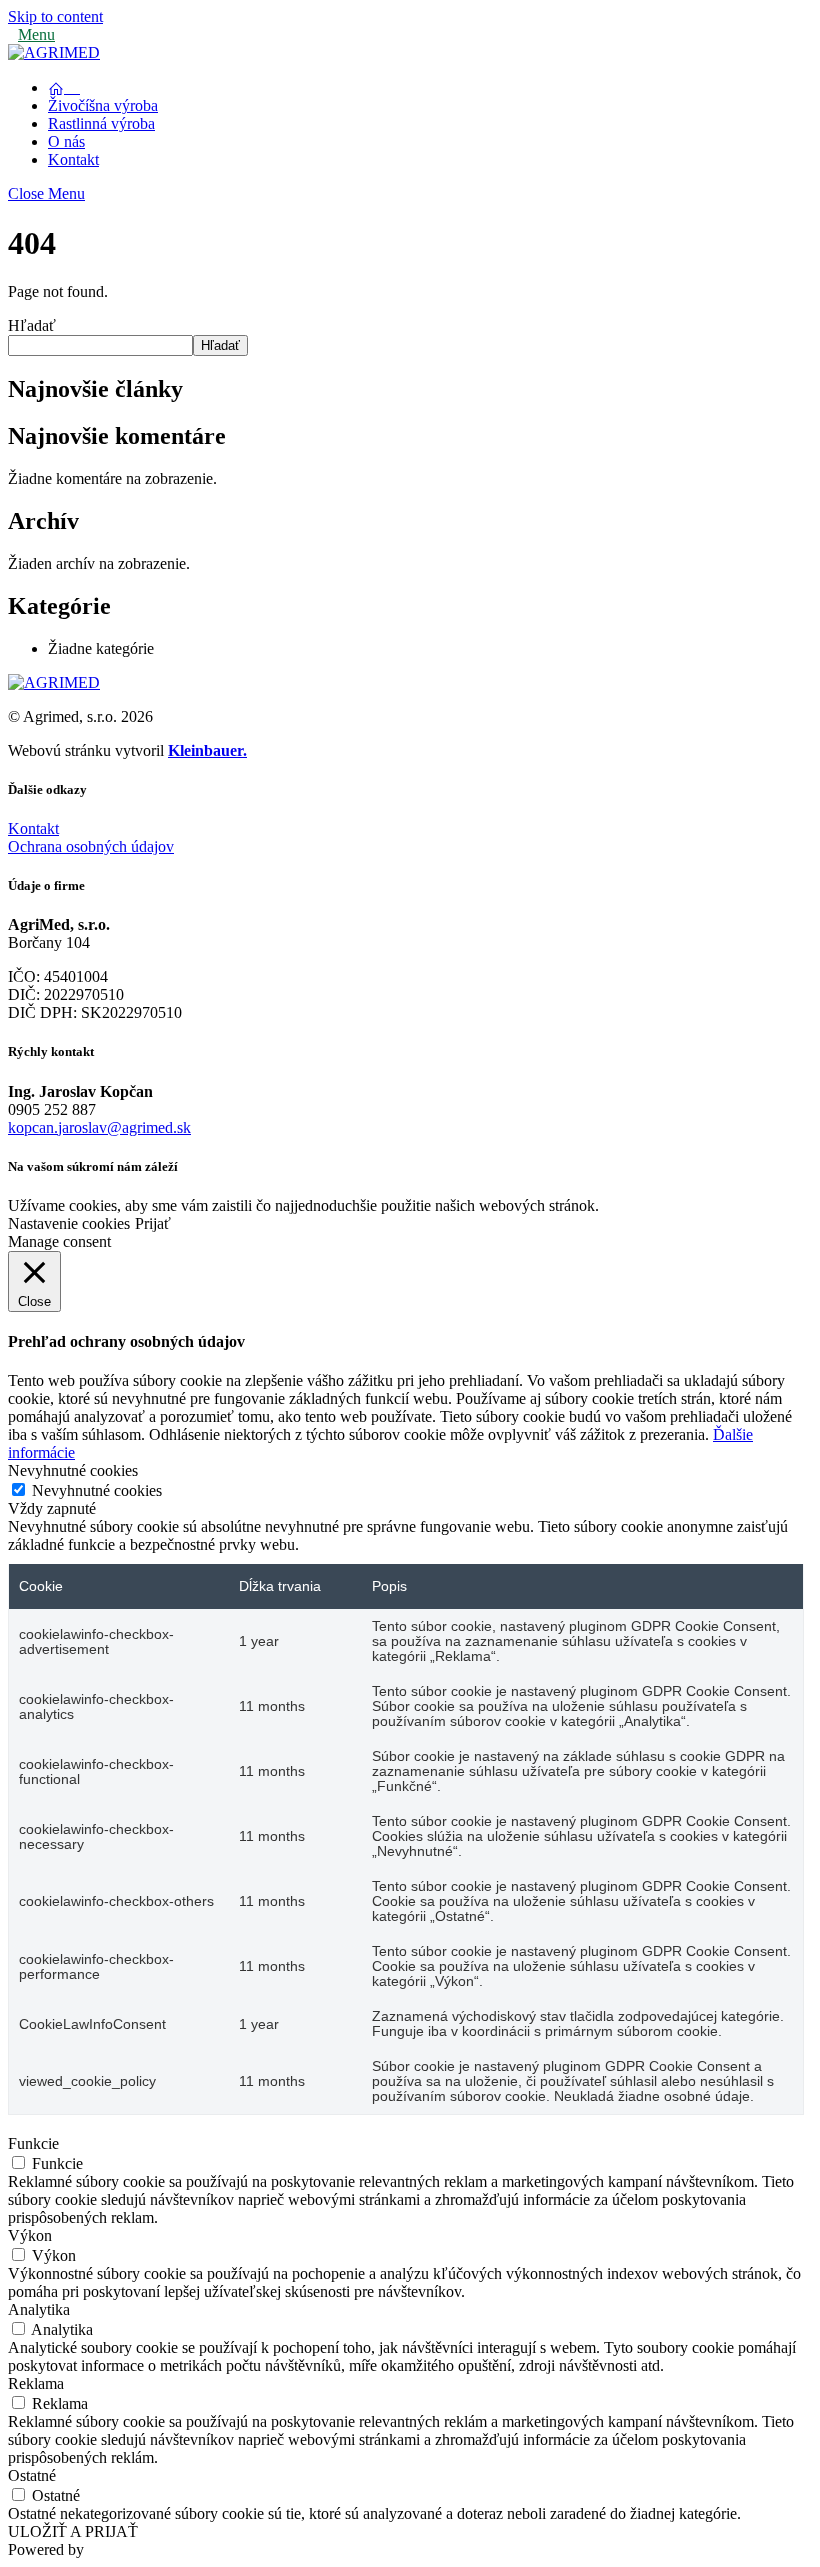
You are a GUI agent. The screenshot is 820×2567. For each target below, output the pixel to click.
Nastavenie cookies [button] (69, 1223)
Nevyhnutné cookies (97, 1490)
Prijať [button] (153, 1223)
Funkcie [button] (33, 2143)
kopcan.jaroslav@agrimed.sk (99, 1127)
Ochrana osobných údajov (91, 846)
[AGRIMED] (54, 52)
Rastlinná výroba (101, 123)
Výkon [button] (30, 2235)
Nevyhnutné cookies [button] (73, 1470)
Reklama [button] (36, 2383)
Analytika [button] (39, 2309)
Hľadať (32, 325)
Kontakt (73, 159)
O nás (66, 141)
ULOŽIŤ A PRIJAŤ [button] (73, 2531)
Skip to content (55, 16)
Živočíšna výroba (103, 105)
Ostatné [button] (32, 2475)
